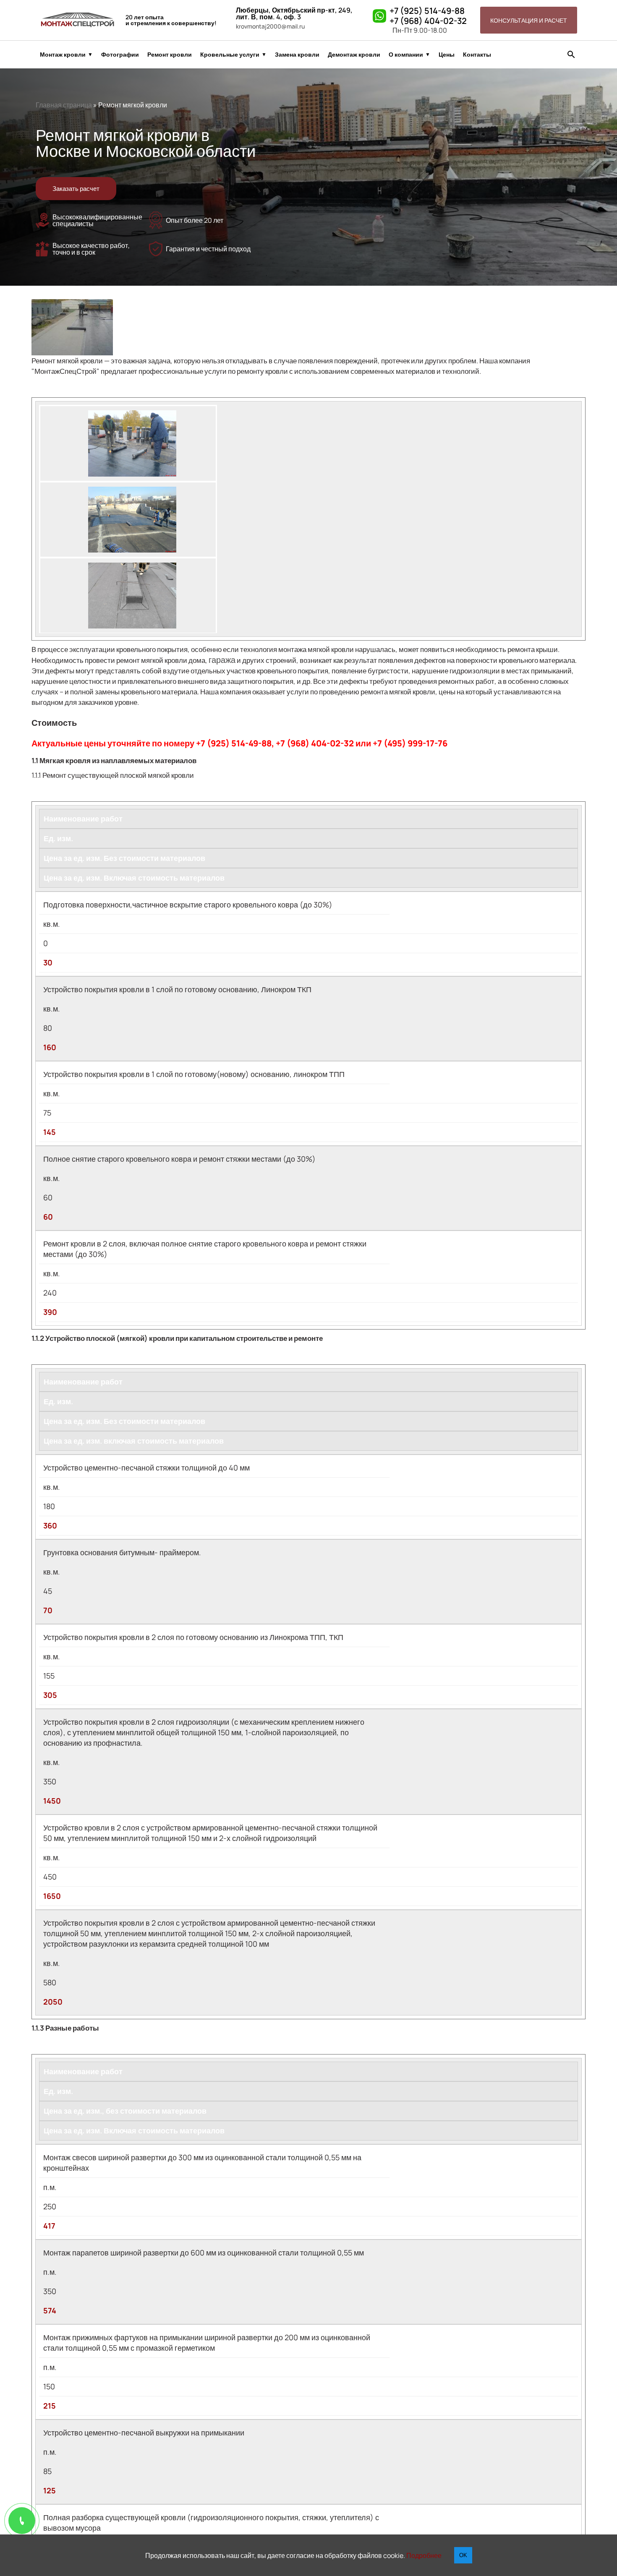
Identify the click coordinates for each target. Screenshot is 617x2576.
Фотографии (120, 55)
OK (463, 2555)
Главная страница (64, 105)
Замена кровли (297, 55)
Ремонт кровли (170, 55)
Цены (447, 55)
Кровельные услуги (230, 55)
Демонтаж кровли (354, 55)
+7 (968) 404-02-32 (428, 21)
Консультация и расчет (529, 20)
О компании (406, 55)
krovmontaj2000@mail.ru (270, 26)
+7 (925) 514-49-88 (427, 11)
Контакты (477, 55)
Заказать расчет (76, 189)
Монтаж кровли (63, 55)
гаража (222, 660)
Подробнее (424, 2555)
